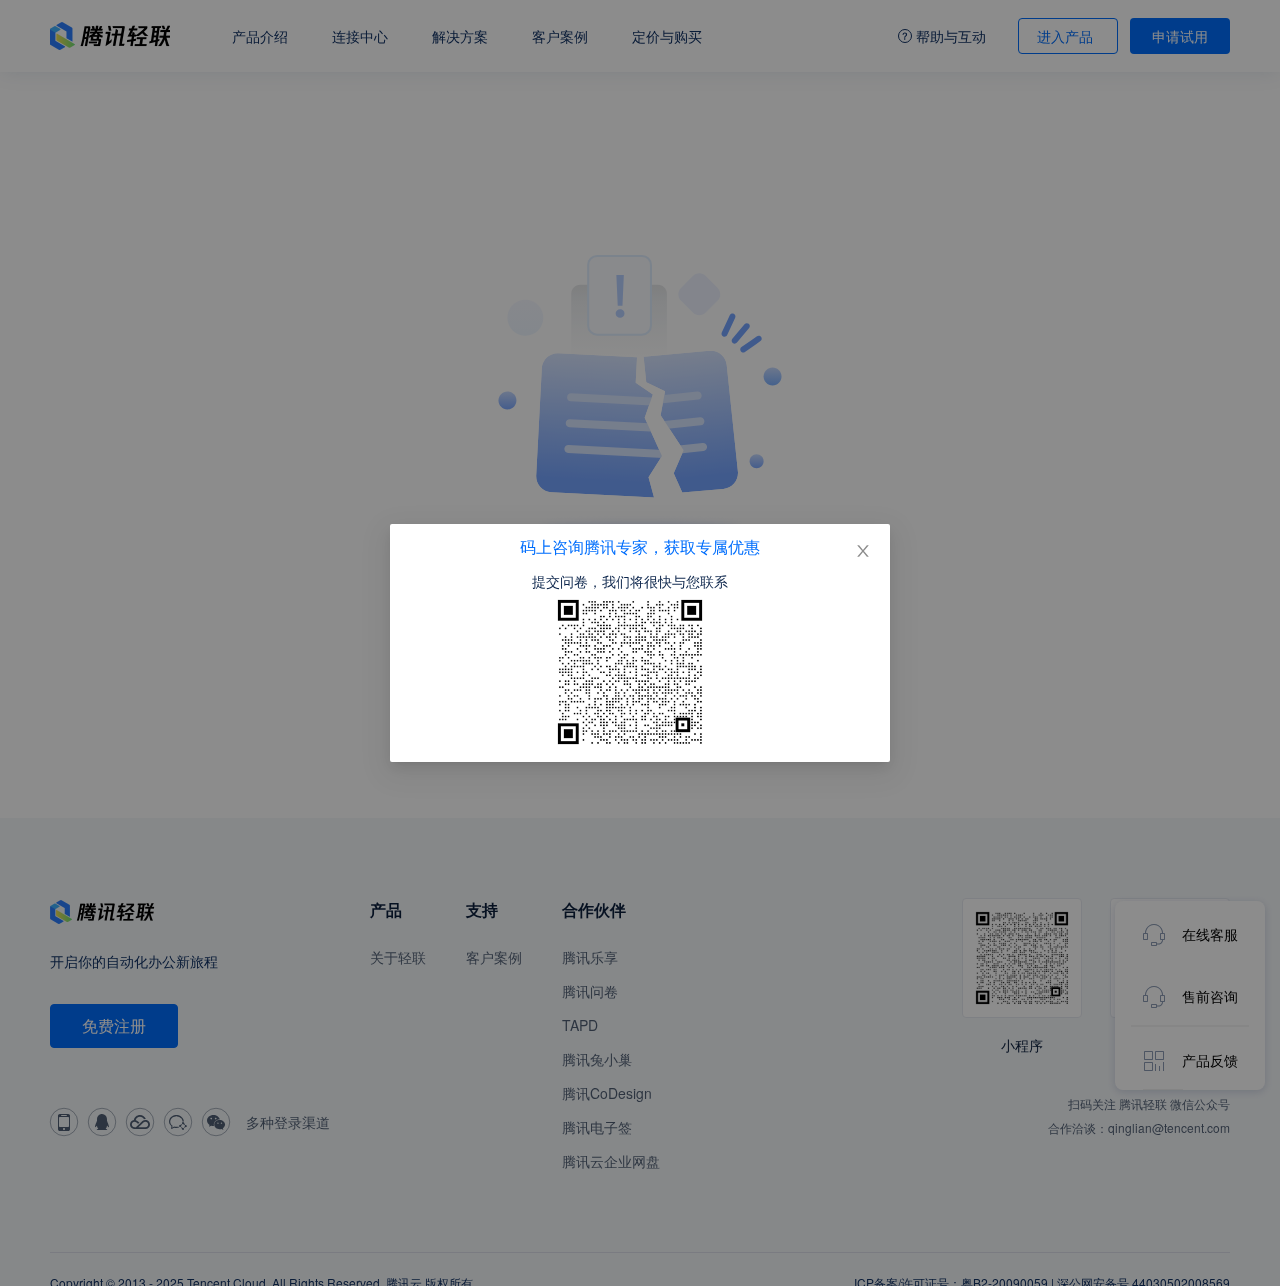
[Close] (863, 551)
